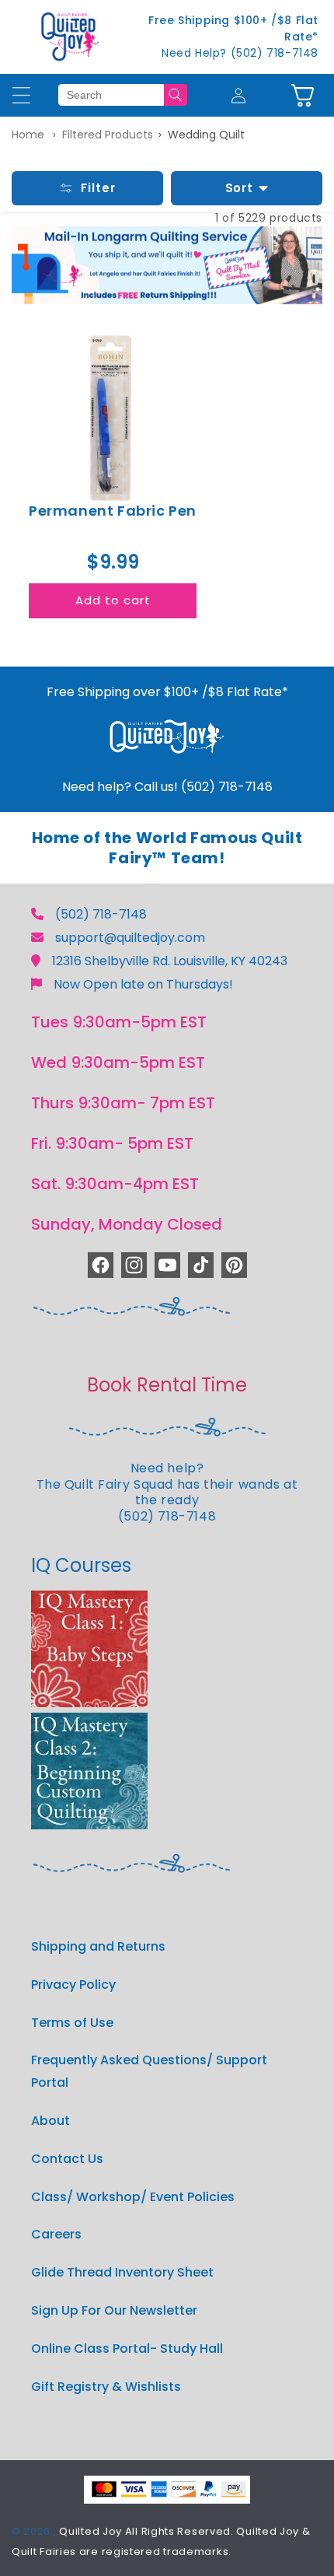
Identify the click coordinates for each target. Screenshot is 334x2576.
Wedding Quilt (206, 135)
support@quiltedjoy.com (130, 938)
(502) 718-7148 (101, 914)
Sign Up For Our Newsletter (114, 2310)
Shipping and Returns (98, 1946)
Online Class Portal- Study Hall (127, 2348)
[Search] (176, 95)
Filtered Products (108, 135)
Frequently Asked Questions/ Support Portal (149, 2071)
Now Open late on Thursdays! (143, 984)
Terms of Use (72, 2023)
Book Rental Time (167, 1385)
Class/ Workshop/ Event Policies (133, 2197)
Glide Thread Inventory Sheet (122, 2272)
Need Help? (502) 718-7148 (240, 53)
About (50, 2121)
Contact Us (67, 2159)
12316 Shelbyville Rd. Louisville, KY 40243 (170, 961)
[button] (303, 95)
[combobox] (111, 95)
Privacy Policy (73, 1984)
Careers (56, 2234)
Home (28, 135)
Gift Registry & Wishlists (106, 2387)
